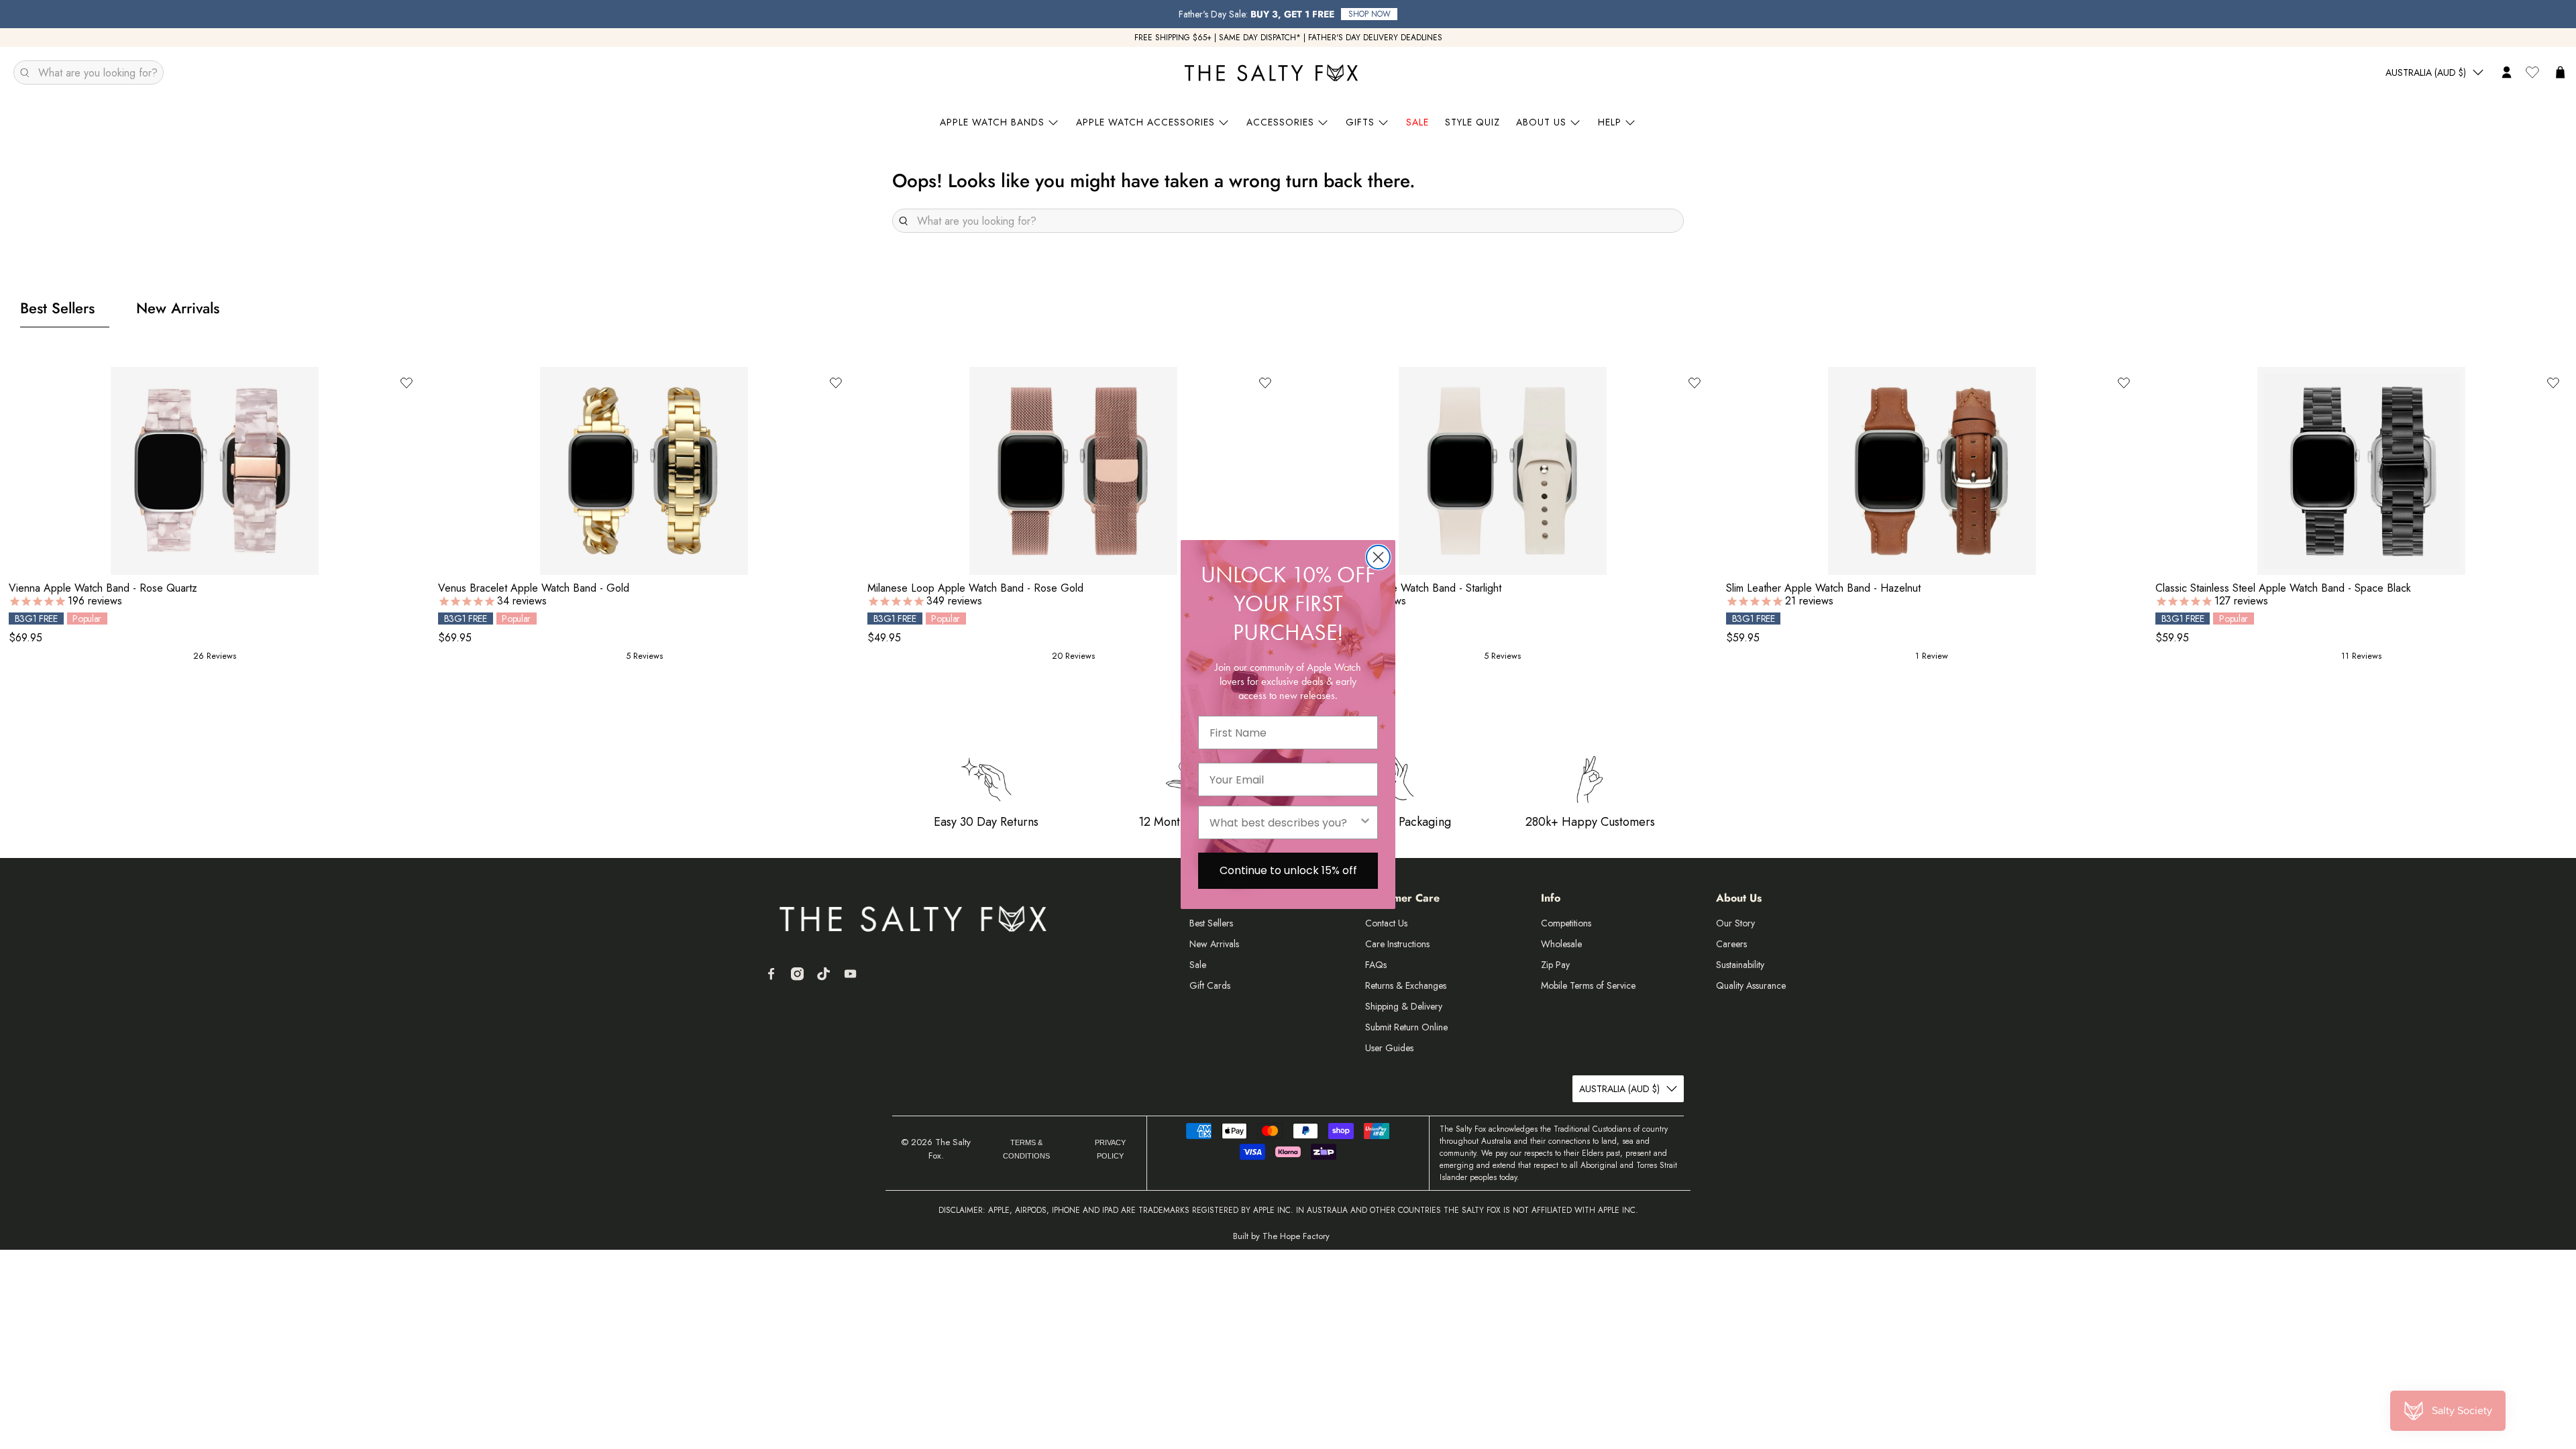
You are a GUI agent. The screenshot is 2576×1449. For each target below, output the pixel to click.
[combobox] (1284, 822)
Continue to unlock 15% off (1288, 870)
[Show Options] (1365, 822)
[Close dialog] (1378, 557)
